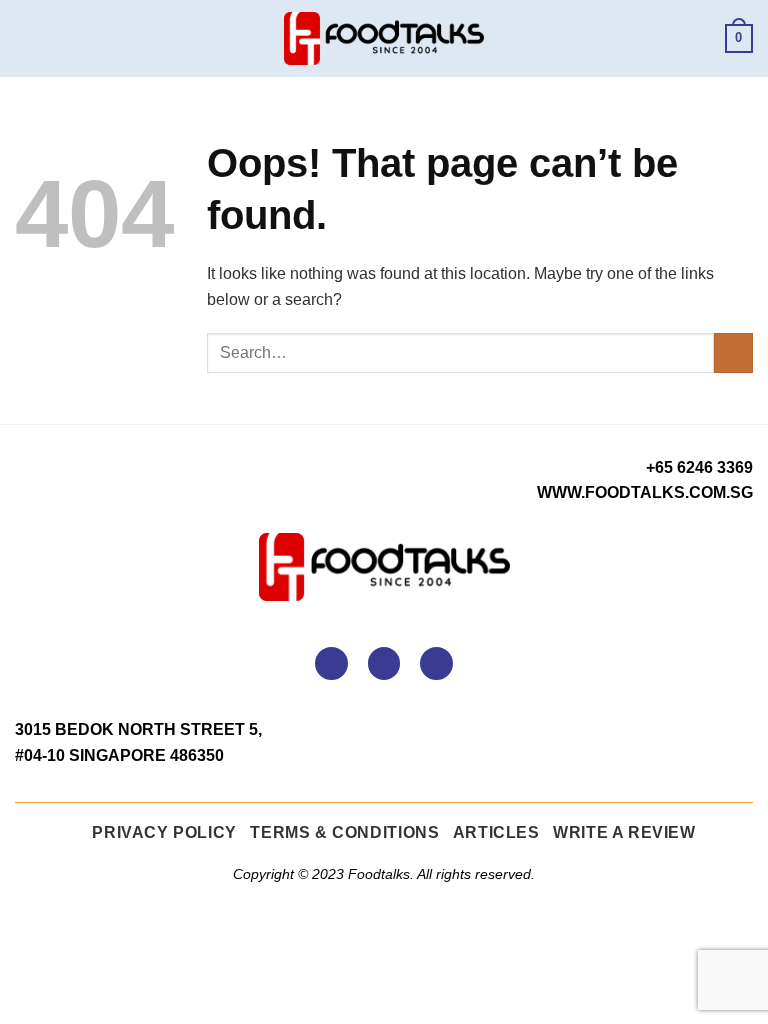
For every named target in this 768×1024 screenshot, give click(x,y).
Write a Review (624, 832)
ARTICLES (496, 832)
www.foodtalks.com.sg (645, 492)
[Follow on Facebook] (331, 663)
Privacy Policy (164, 832)
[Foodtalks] (384, 39)
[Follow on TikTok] (436, 663)
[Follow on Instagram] (384, 663)
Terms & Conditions (344, 832)
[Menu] (27, 38)
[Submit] (733, 352)
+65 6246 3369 (699, 467)
